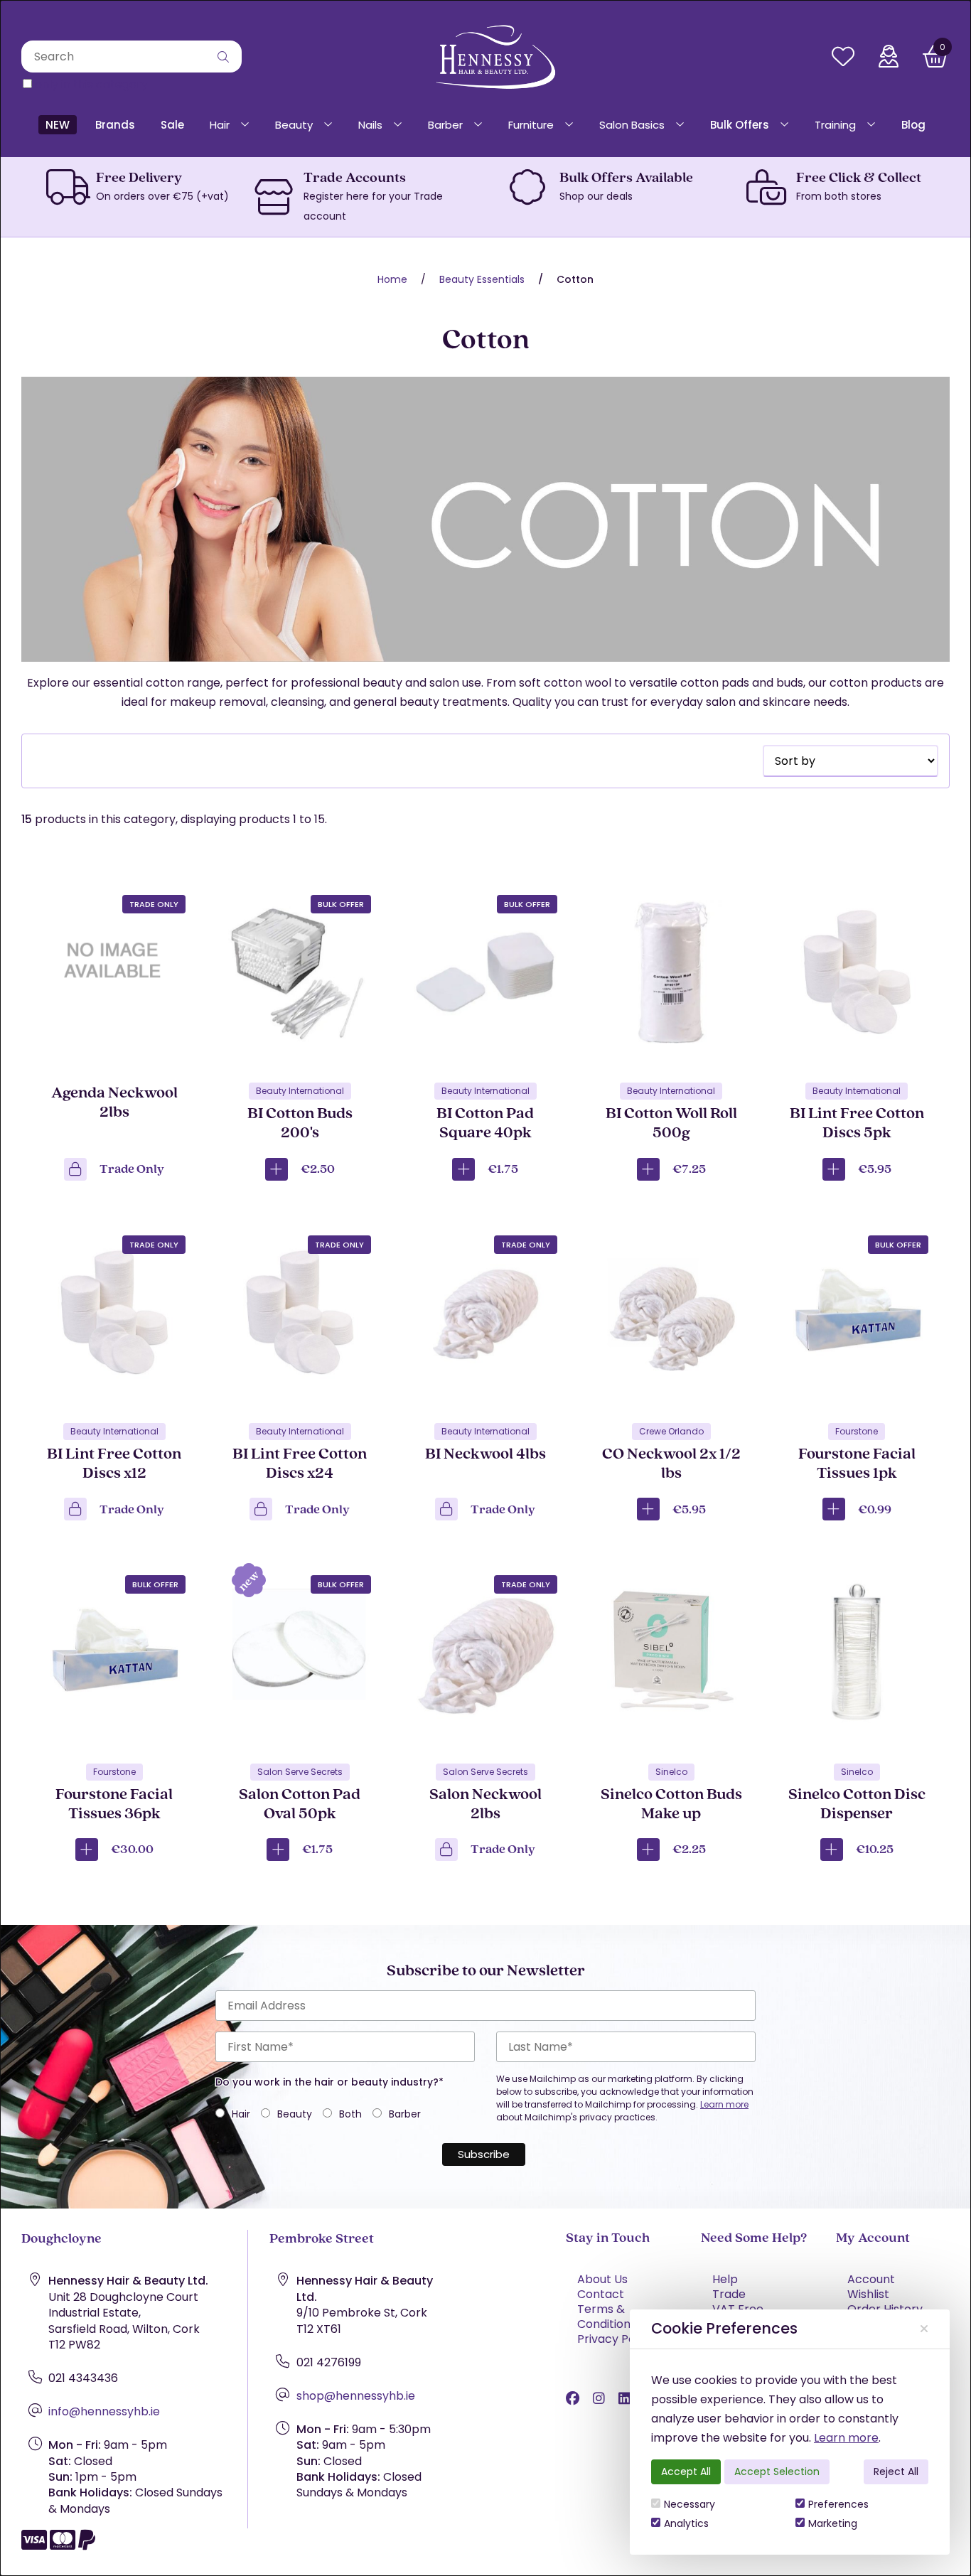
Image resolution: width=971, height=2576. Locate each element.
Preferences (838, 2504)
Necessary (690, 2504)
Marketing (833, 2523)
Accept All (686, 2472)
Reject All (896, 2472)
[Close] (924, 2329)
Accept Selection (777, 2472)
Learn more (846, 2438)
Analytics (686, 2523)
